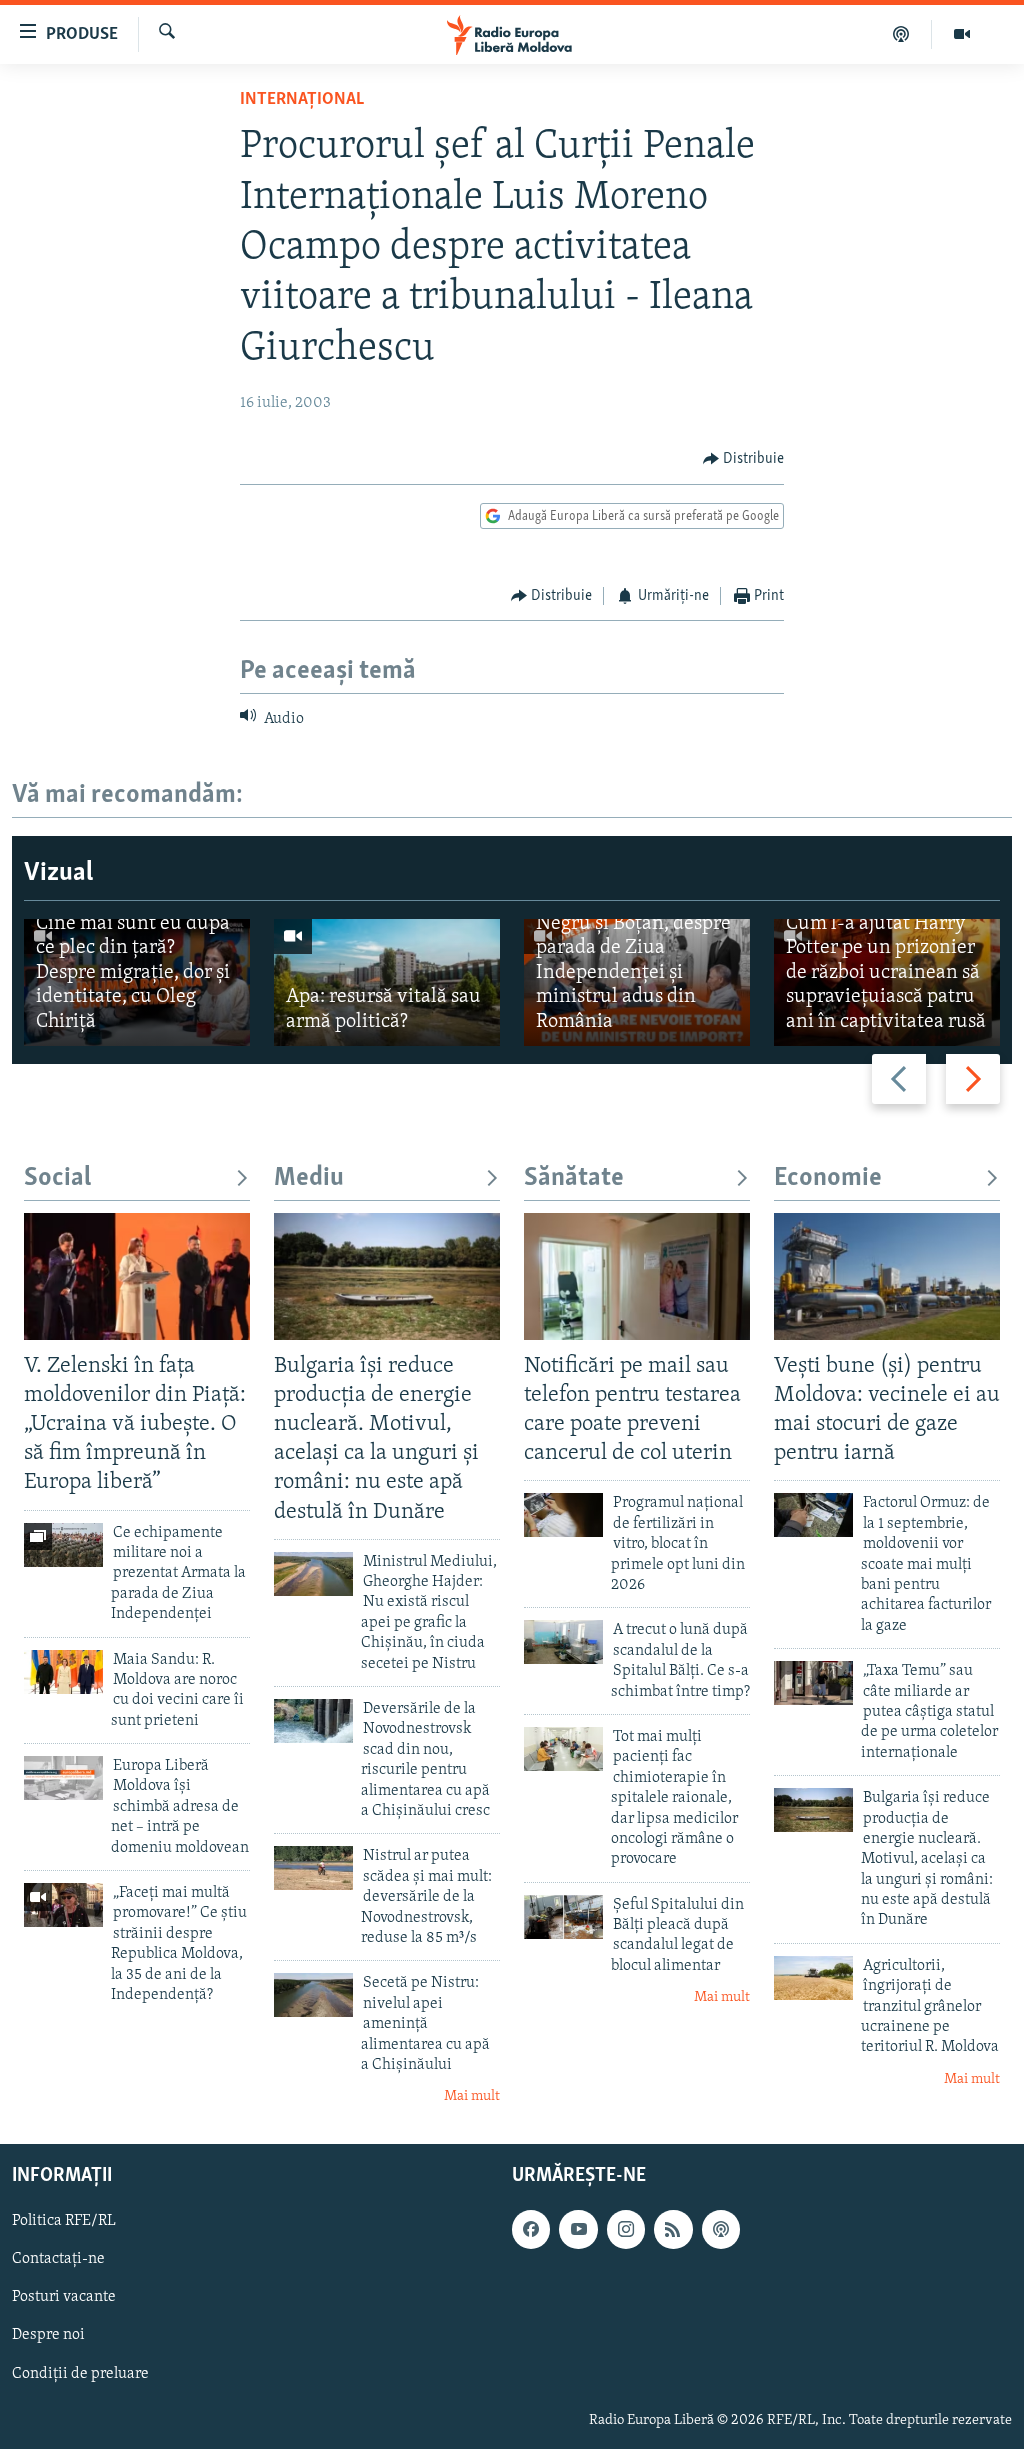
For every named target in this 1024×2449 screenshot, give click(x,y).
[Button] (744, 459)
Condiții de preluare (80, 2373)
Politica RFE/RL (64, 2221)
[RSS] (673, 2229)
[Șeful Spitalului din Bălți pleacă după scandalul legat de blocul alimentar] (563, 1917)
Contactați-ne (58, 2259)
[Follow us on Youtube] (578, 2229)
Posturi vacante (64, 2297)
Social (57, 1178)
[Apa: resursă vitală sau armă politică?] (387, 982)
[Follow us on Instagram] (626, 2229)
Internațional (302, 100)
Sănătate (574, 1178)
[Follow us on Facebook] (531, 2229)
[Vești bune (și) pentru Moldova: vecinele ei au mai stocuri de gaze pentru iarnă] (887, 1276)
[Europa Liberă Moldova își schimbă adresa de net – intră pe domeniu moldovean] (63, 1778)
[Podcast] (901, 34)
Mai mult (472, 2096)
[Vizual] (962, 34)
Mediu (309, 1178)
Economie (828, 1178)
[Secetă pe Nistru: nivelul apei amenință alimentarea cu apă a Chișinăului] (313, 1995)
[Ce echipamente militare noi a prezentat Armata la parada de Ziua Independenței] (63, 1545)
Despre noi (48, 2335)
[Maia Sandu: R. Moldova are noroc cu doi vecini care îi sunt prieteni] (63, 1672)
